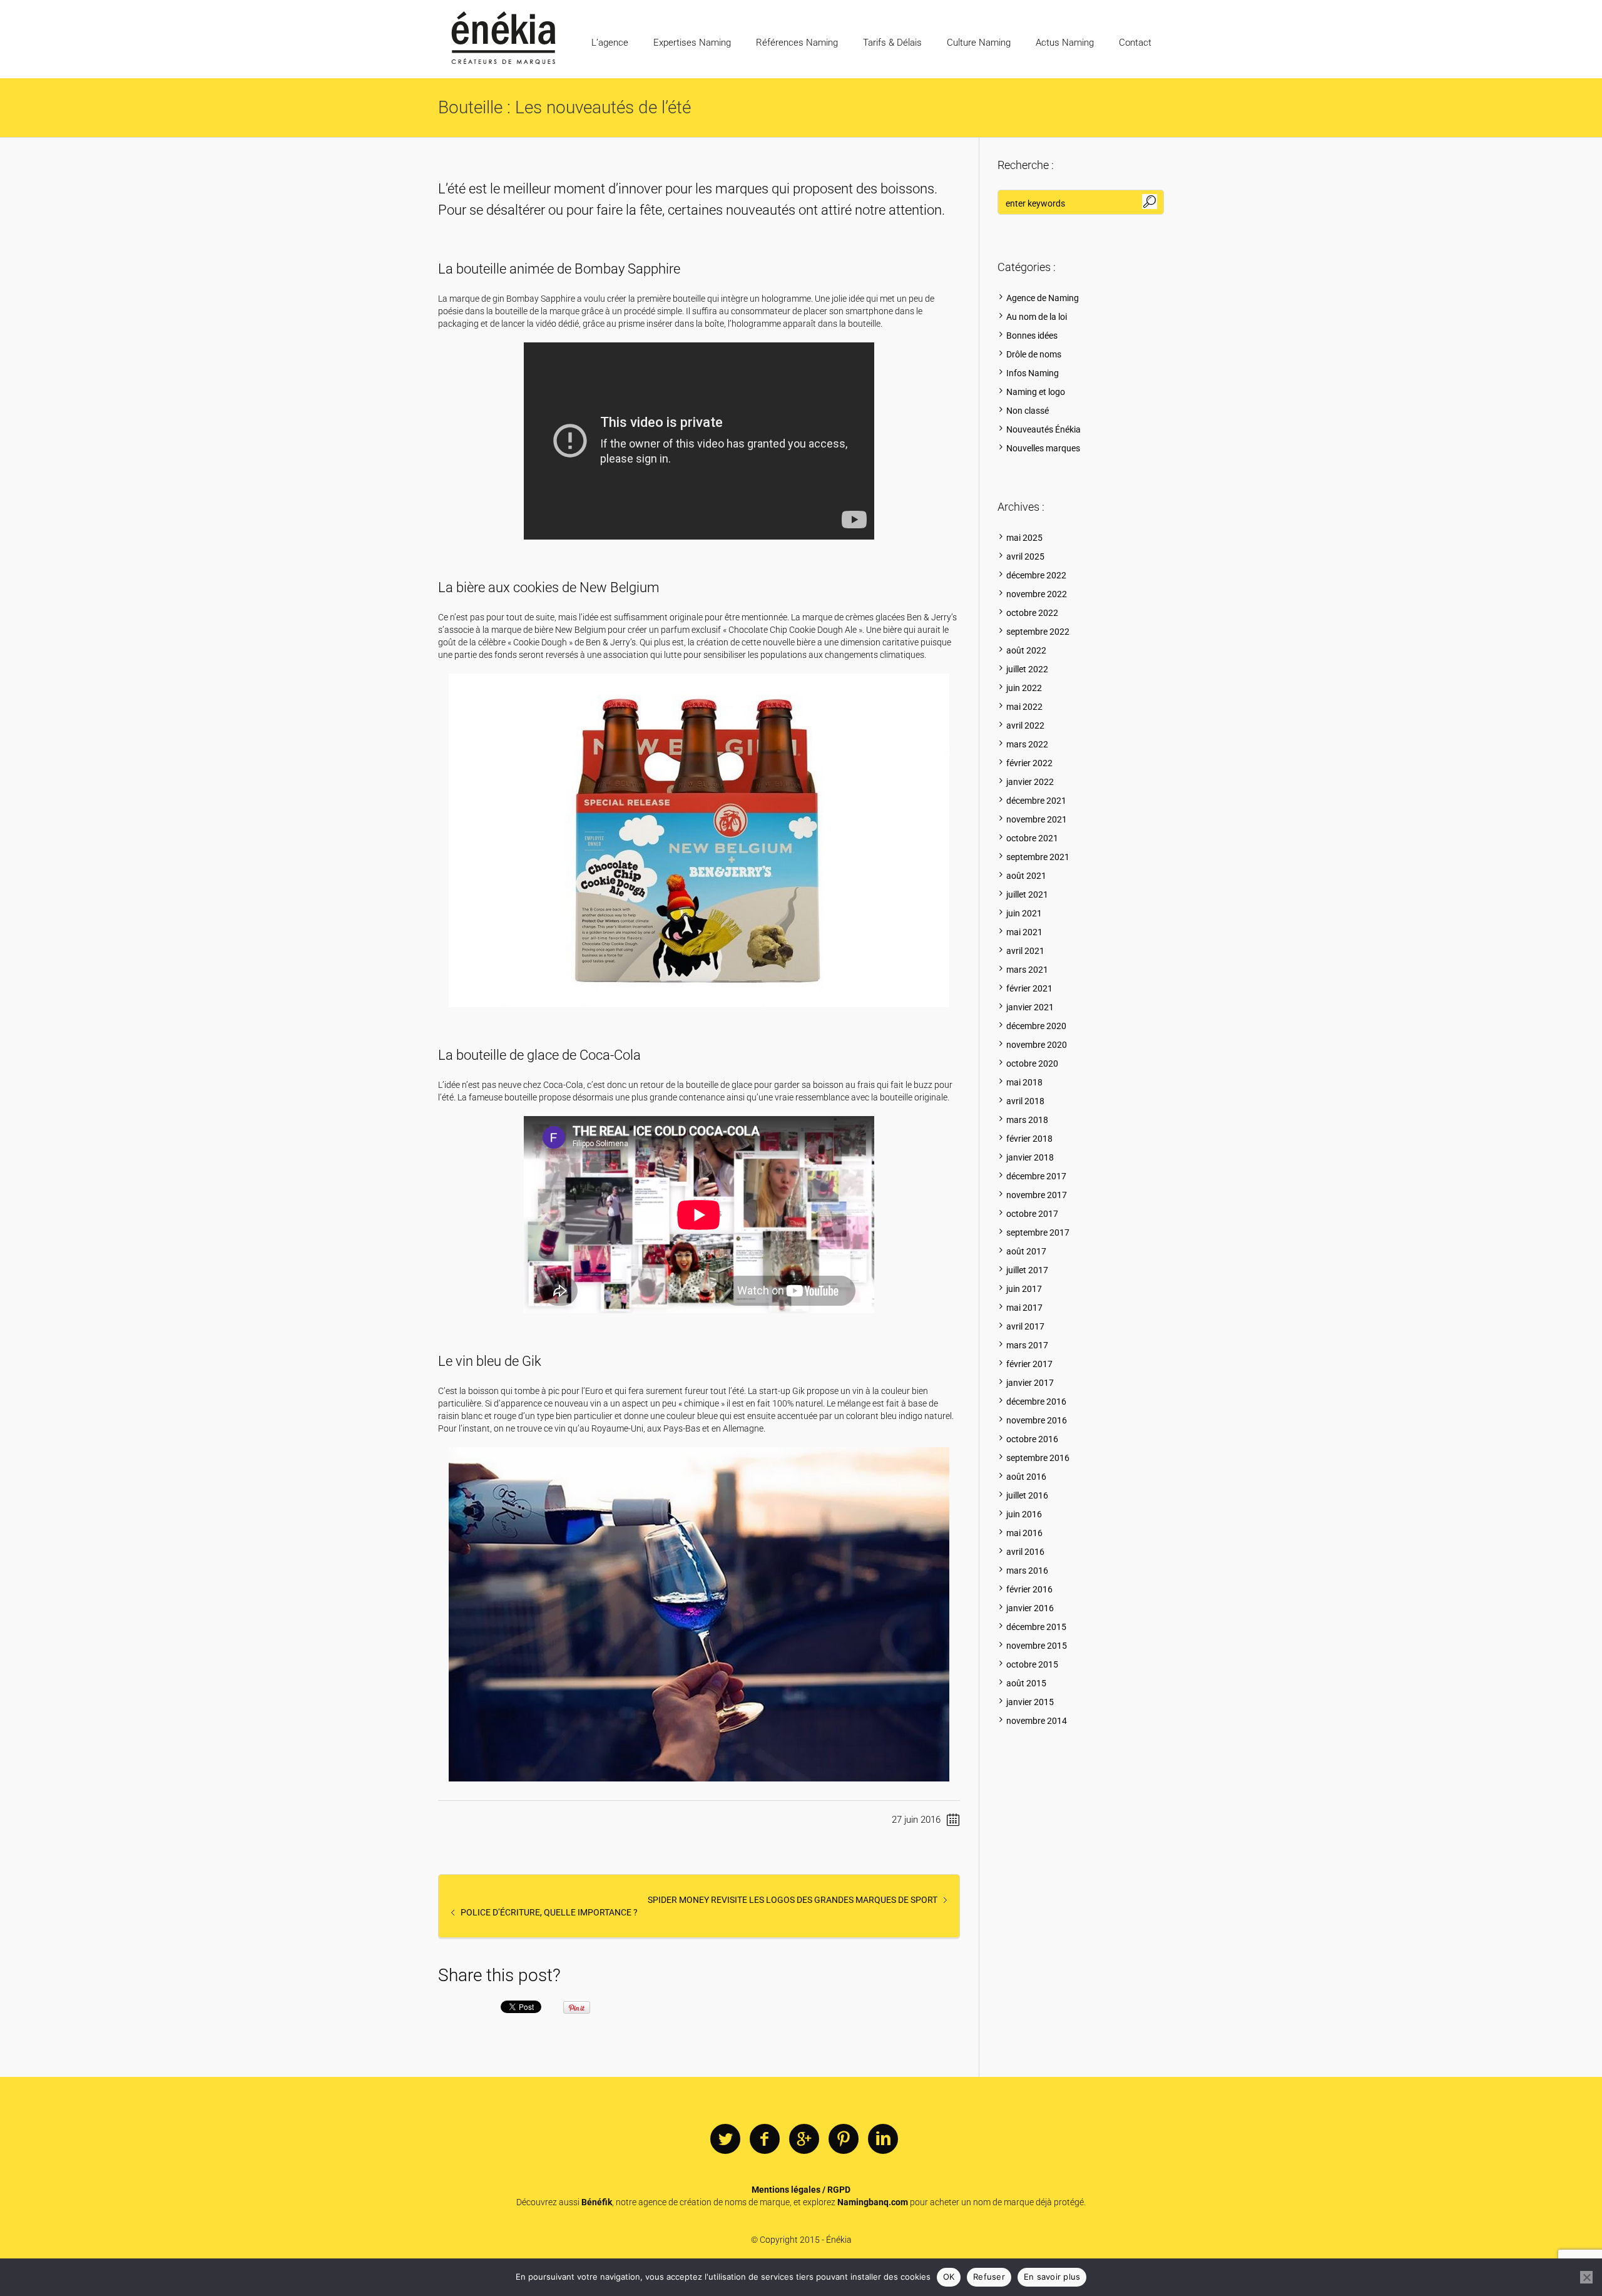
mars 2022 (1027, 744)
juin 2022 (1024, 688)
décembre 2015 (1036, 1627)
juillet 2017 (1027, 1270)
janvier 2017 (1030, 1383)
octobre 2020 (1032, 1063)
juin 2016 (1024, 1514)
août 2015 (1026, 1683)
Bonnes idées (1032, 336)
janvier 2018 (1030, 1157)
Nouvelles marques (1043, 448)
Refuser (989, 2277)
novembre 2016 (1037, 1420)
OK (949, 2277)
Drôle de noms (1034, 354)
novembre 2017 (1037, 1195)
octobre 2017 (1032, 1214)
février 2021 (1029, 988)
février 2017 (1029, 1364)
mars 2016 (1027, 1571)
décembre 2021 (1036, 801)
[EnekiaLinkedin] (883, 2140)
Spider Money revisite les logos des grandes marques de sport (793, 1900)
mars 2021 (1027, 970)
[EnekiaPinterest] (844, 2140)
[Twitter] (725, 2140)
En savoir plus (1052, 2277)
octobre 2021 (1032, 838)
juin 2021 (1024, 913)
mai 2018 (1024, 1082)
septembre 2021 (1038, 857)
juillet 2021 (1027, 894)
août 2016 (1026, 1477)
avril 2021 (1025, 951)
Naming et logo (1036, 392)
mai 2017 (1024, 1308)
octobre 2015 (1032, 1664)
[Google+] (804, 2140)
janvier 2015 (1030, 1702)
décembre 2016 (1036, 1402)
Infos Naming (1033, 373)
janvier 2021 (1030, 1007)
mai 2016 (1024, 1533)
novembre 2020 (1037, 1045)
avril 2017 (1025, 1326)
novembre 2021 (1037, 819)
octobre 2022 (1032, 613)
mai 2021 (1024, 932)
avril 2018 (1025, 1101)
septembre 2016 (1038, 1458)
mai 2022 (1024, 707)
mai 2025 (1024, 538)
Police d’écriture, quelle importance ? (549, 1912)
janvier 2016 (1030, 1608)
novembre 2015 (1037, 1646)
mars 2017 (1027, 1345)
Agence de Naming (1043, 298)
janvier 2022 (1030, 782)
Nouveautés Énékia (1043, 429)
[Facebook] (765, 2140)
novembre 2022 (1037, 594)
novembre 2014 (1037, 1721)
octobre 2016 (1032, 1439)
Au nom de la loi (1037, 317)
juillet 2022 (1027, 669)
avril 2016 (1025, 1552)
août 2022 (1026, 650)
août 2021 (1026, 876)
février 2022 (1029, 763)
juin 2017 (1024, 1289)
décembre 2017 (1036, 1176)
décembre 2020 (1036, 1026)
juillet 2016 (1027, 1495)
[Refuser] (1586, 2277)
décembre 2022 (1036, 575)
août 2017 (1026, 1251)
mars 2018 (1027, 1120)
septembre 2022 (1038, 632)
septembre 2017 (1038, 1233)
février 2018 (1029, 1139)
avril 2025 (1025, 556)
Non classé (1028, 411)
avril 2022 (1025, 725)
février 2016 (1029, 1589)
